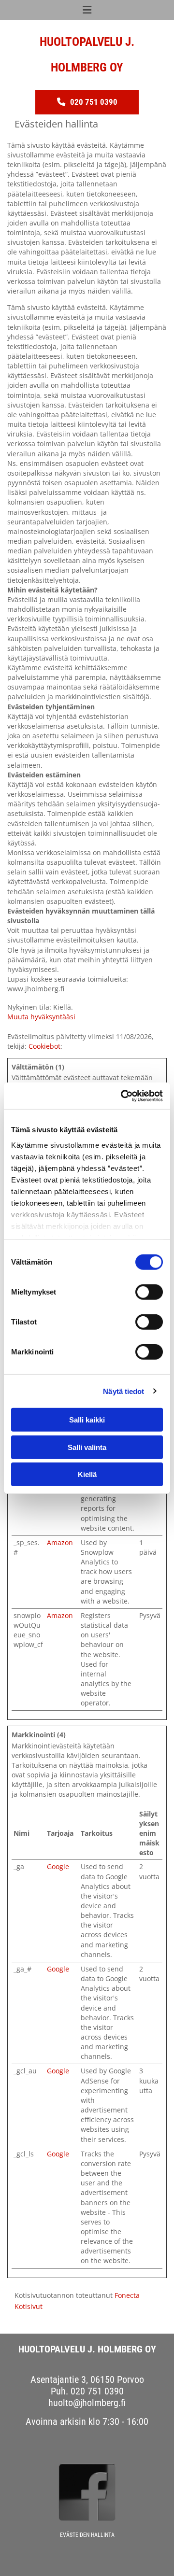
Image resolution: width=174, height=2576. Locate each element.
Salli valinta (87, 1447)
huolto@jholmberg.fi (87, 2403)
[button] (87, 102)
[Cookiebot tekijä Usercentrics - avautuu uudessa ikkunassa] (123, 1096)
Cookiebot (44, 1046)
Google (58, 1866)
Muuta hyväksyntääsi (41, 1017)
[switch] (149, 1292)
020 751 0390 (97, 2391)
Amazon (60, 1542)
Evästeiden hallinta (87, 2535)
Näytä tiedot (123, 1391)
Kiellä (87, 1474)
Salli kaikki (87, 1420)
